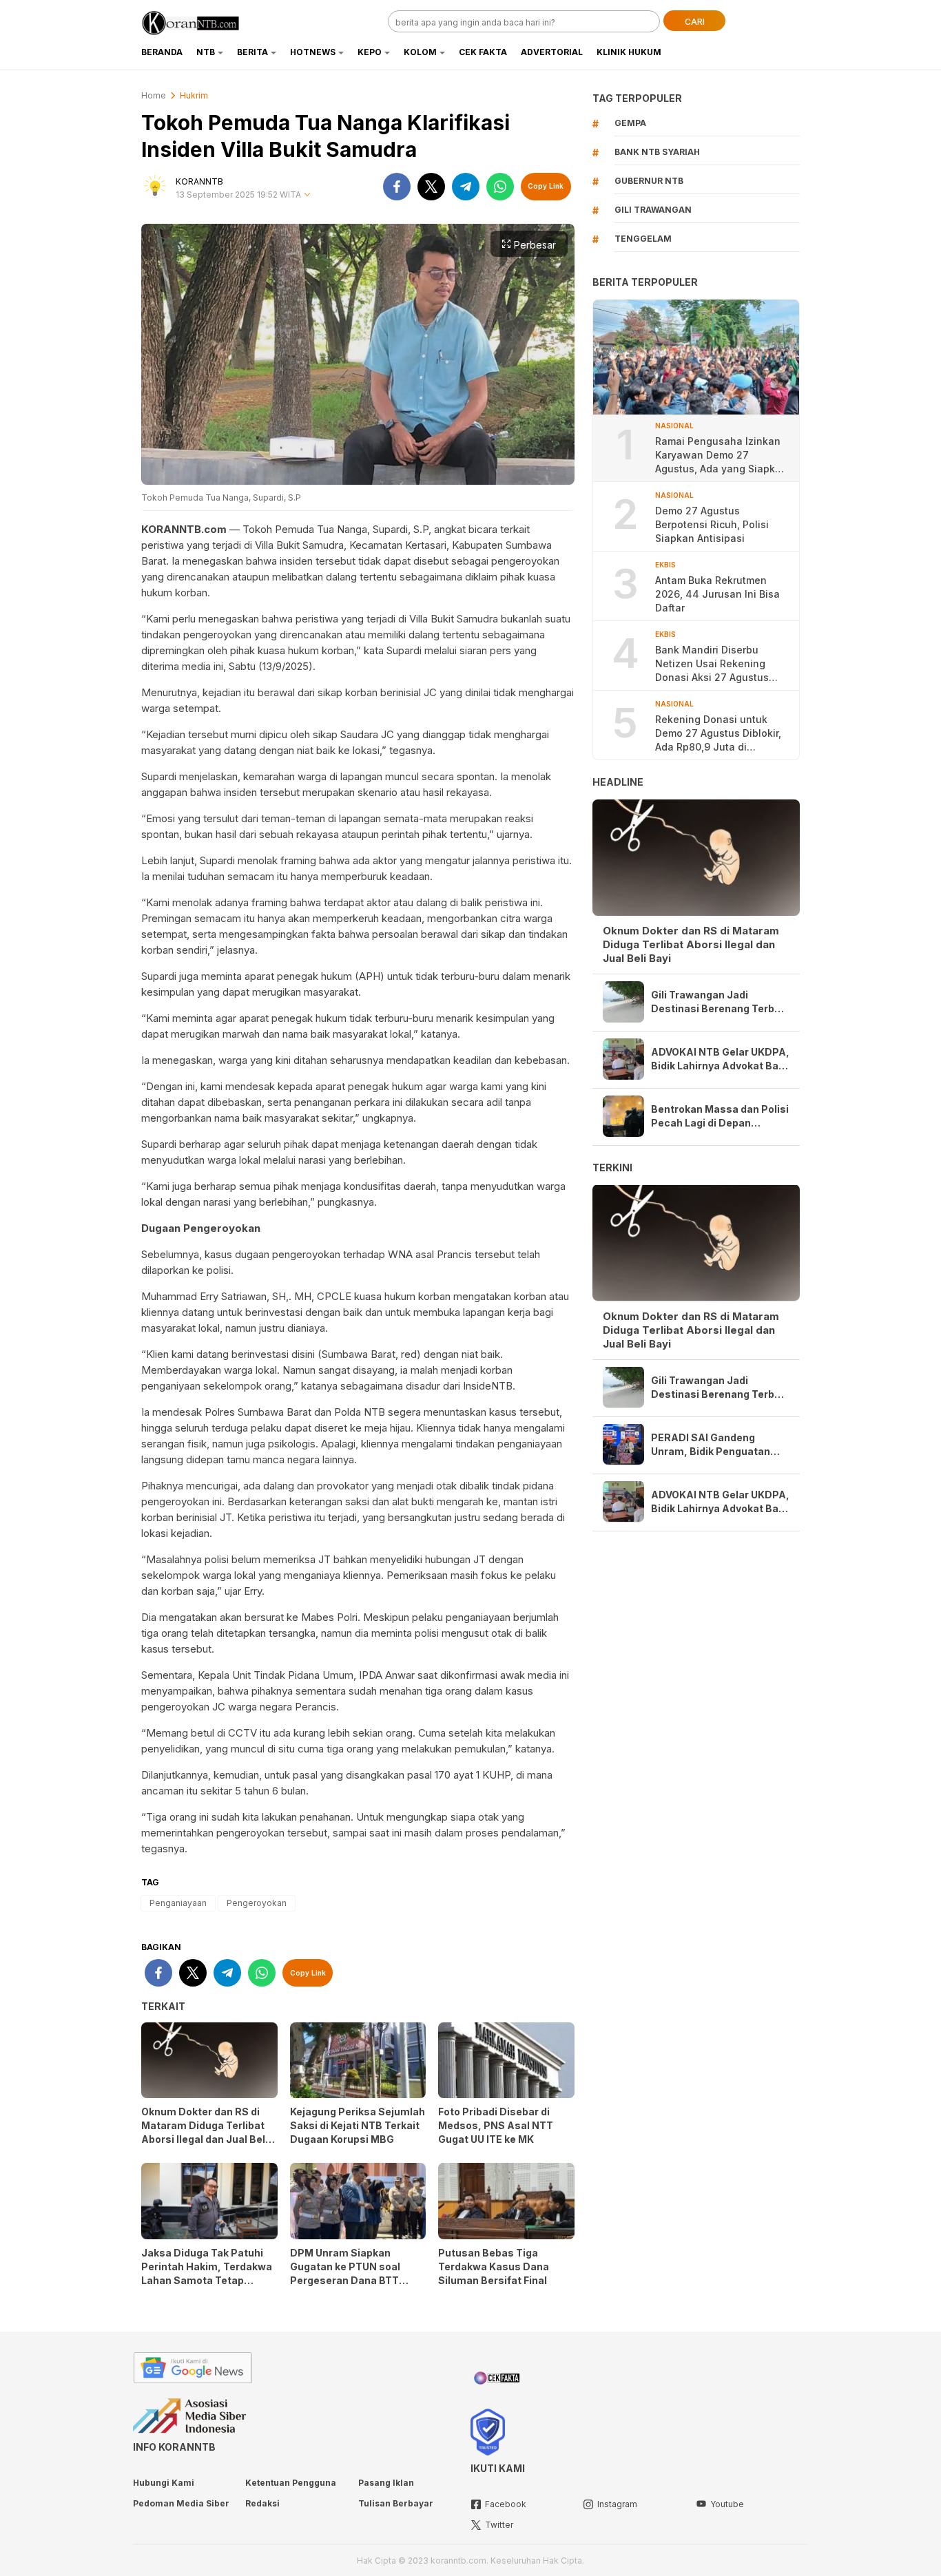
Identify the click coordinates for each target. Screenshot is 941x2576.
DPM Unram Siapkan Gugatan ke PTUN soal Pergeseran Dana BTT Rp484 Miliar (345, 2273)
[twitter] (431, 187)
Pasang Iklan (386, 2483)
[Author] (155, 187)
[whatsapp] (500, 187)
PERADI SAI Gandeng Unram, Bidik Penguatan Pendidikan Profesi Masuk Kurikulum (715, 1444)
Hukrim (194, 95)
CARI (695, 22)
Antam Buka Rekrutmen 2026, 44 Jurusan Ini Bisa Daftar (717, 594)
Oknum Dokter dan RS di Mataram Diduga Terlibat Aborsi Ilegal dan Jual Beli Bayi (205, 2132)
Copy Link (546, 186)
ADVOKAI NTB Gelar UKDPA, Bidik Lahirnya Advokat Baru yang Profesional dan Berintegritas (720, 1059)
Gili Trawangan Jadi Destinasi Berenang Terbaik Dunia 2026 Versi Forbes (720, 1002)
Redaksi (262, 2503)
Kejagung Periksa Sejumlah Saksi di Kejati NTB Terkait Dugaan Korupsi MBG (358, 2125)
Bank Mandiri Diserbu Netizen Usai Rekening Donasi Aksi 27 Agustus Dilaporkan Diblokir (712, 664)
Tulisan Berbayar (396, 2503)
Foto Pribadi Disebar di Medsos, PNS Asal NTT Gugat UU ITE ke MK (496, 2125)
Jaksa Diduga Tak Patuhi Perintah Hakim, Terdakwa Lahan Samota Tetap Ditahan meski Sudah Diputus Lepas (207, 2280)
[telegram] (466, 187)
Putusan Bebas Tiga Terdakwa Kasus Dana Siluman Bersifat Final (494, 2266)
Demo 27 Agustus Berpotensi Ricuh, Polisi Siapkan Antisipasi (712, 524)
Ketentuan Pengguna (291, 2483)
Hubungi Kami (164, 2483)
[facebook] (397, 187)
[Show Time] (307, 195)
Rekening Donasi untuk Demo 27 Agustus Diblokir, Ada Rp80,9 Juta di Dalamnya (718, 734)
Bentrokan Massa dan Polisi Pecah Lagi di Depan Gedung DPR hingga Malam (720, 1117)
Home (154, 95)
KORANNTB (199, 181)
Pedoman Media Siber (181, 2503)
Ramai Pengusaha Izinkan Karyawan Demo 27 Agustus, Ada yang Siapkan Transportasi (721, 455)
